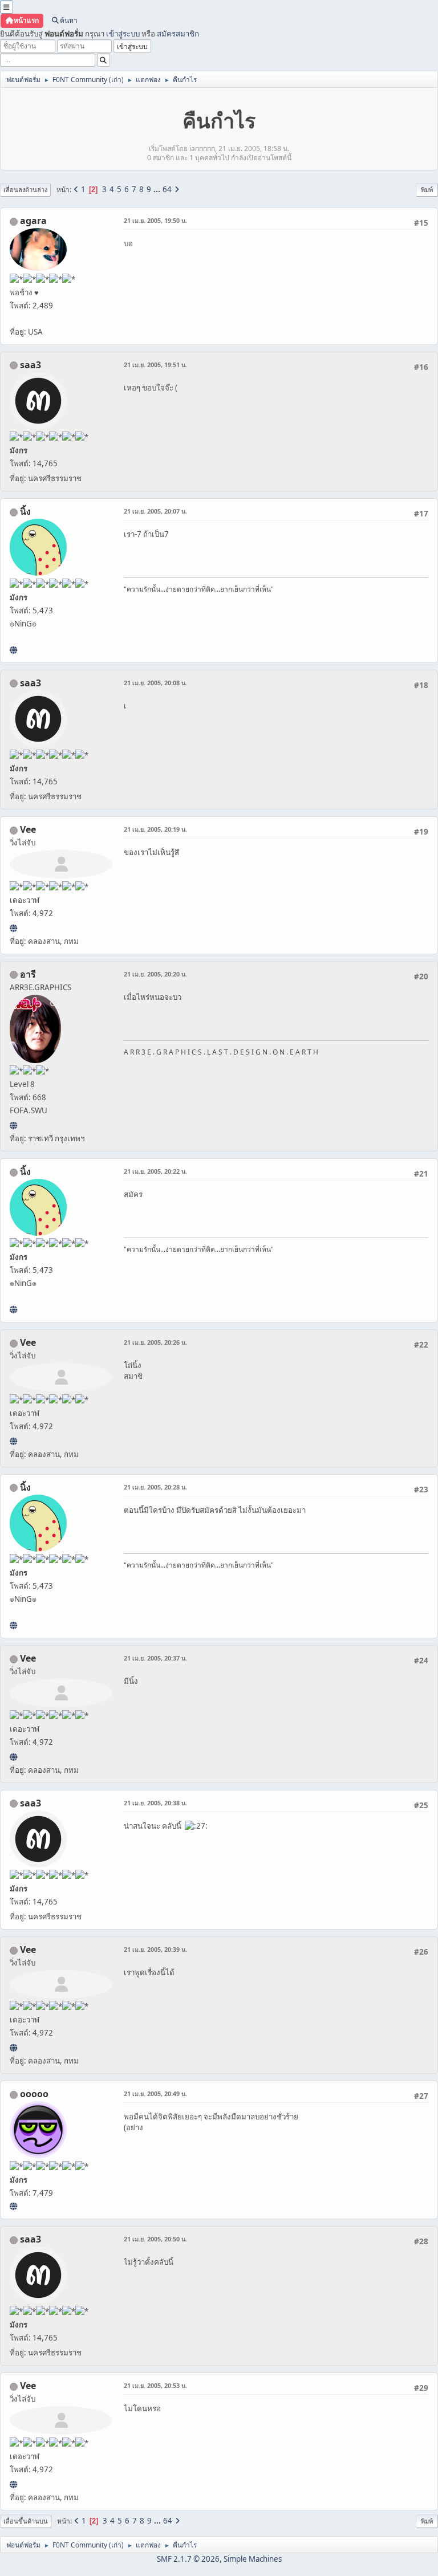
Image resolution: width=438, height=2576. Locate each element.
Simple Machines (253, 2559)
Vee (28, 829)
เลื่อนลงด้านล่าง (25, 190)
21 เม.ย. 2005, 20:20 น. (155, 974)
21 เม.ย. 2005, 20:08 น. (155, 683)
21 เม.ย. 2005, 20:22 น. (155, 1171)
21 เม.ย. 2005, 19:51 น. (155, 365)
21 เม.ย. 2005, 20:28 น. (155, 1487)
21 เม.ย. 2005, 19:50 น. (155, 220)
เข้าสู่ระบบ (123, 34)
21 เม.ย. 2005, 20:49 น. (155, 2093)
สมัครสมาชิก (178, 34)
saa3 (31, 365)
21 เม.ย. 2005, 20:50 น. (155, 2239)
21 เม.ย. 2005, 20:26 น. (155, 1342)
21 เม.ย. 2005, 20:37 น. (155, 1658)
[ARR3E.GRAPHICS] (13, 1125)
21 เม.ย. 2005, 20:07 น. (155, 511)
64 (167, 189)
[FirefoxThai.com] (13, 2206)
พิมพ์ (427, 190)
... (158, 189)
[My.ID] (13, 650)
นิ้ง (25, 511)
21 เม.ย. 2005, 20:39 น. (155, 1949)
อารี (28, 974)
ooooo (34, 2094)
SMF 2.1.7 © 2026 (188, 2559)
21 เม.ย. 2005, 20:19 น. (155, 829)
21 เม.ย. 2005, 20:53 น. (155, 2385)
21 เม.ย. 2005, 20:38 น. (155, 1803)
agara (33, 221)
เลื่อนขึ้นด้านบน (26, 2521)
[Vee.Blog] (13, 928)
